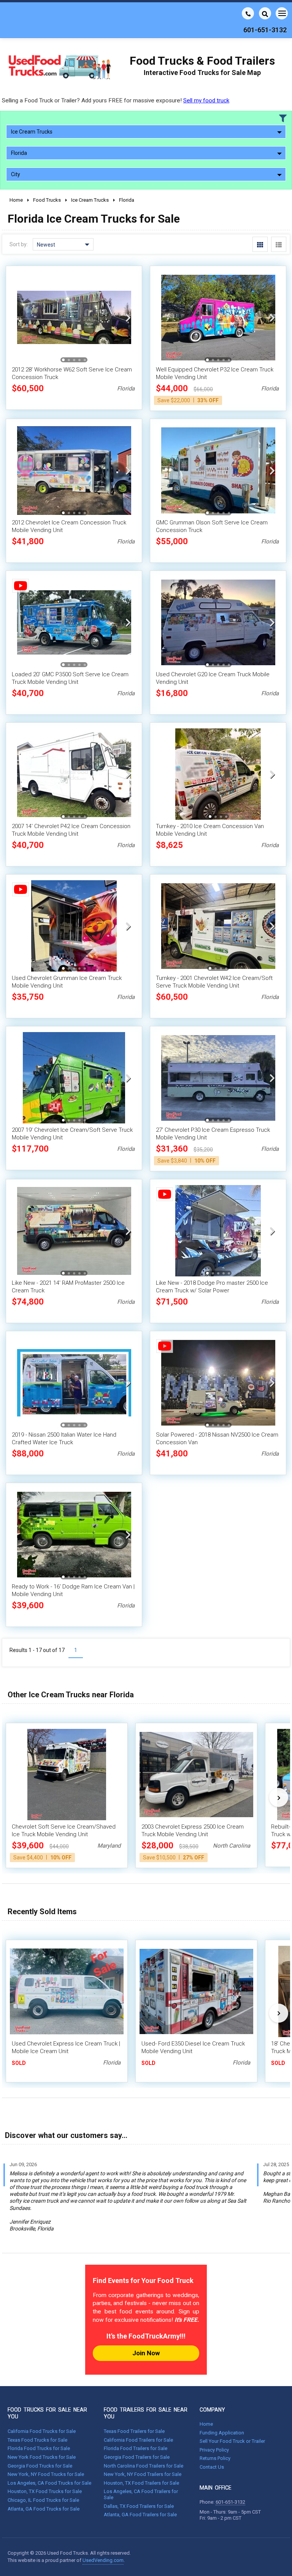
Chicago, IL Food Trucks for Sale (43, 2500)
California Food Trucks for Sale (42, 2431)
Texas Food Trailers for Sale (134, 2431)
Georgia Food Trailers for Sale (137, 2457)
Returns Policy (215, 2458)
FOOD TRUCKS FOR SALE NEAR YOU (47, 2413)
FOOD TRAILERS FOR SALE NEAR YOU (146, 2413)
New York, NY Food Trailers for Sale (143, 2474)
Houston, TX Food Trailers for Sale (141, 2483)
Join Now (146, 2353)
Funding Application (222, 2433)
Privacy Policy (214, 2450)
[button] (128, 317)
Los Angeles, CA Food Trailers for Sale (141, 2494)
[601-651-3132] (248, 13)
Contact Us (212, 2467)
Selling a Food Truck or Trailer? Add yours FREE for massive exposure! (116, 100)
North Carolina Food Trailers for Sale (144, 2466)
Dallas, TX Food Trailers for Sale (139, 2506)
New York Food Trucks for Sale (42, 2457)
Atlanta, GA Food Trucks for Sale (44, 2509)
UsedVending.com (103, 2560)
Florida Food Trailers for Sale (136, 2448)
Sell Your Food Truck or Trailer (232, 2441)
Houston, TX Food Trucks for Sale (45, 2491)
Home (206, 2424)
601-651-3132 (230, 2502)
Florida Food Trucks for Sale (39, 2448)
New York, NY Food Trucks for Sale (46, 2474)
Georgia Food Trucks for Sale (40, 2466)
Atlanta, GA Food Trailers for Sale (140, 2515)
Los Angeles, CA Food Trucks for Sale (49, 2483)
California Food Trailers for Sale (138, 2440)
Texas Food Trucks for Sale (37, 2440)
